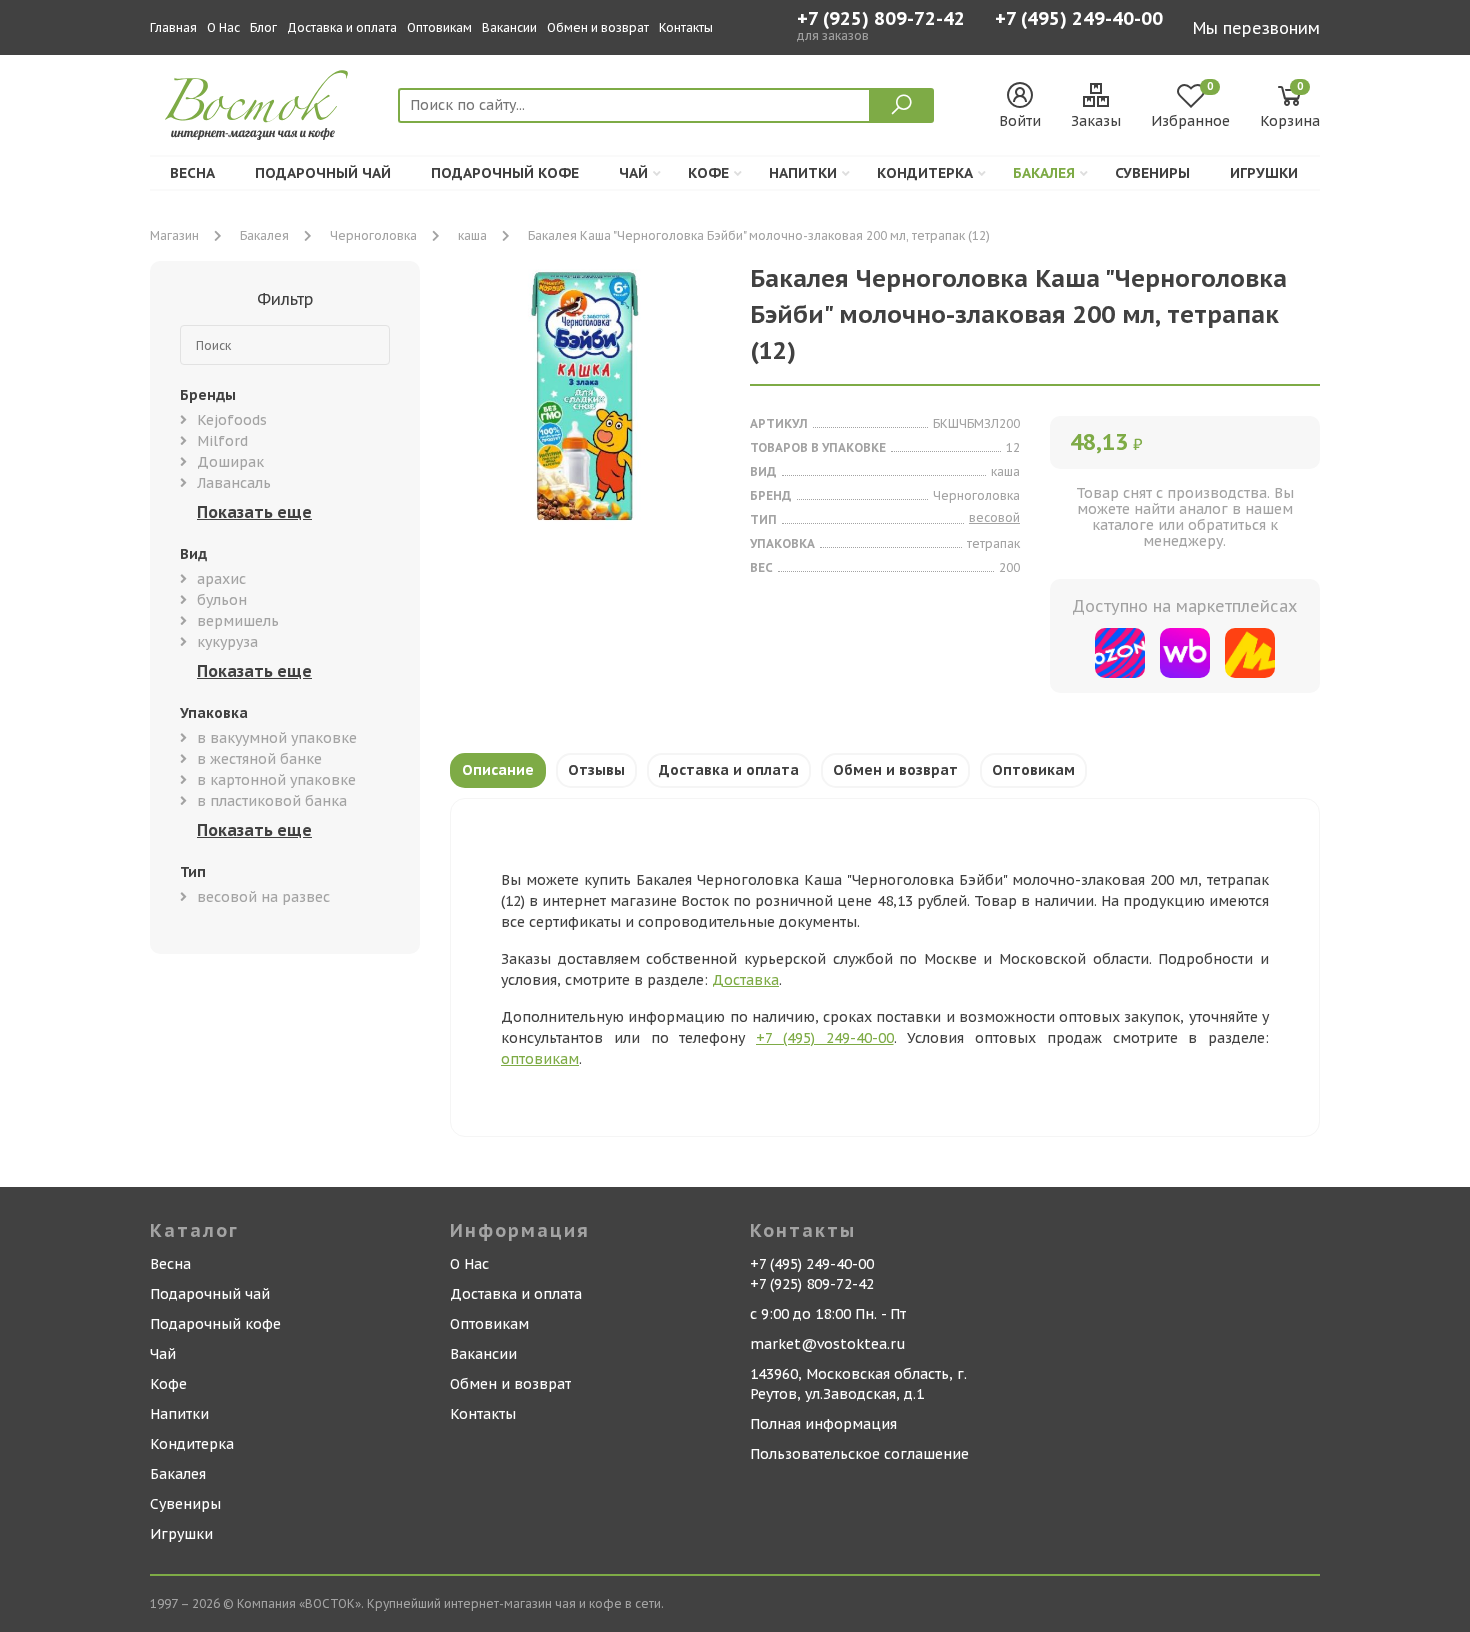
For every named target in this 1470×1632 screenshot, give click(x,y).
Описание (498, 770)
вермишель (238, 621)
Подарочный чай (323, 173)
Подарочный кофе (505, 173)
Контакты (686, 27)
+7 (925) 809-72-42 (881, 19)
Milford (222, 441)
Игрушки (1264, 173)
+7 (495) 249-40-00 (1079, 20)
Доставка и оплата (342, 27)
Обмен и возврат (598, 27)
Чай (633, 173)
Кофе (708, 173)
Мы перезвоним (1256, 28)
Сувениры (1152, 173)
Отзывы (596, 770)
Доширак (230, 462)
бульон (222, 600)
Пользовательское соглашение (859, 1454)
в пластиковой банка (272, 801)
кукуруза (227, 642)
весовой (994, 517)
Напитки (803, 173)
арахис (221, 579)
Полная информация (823, 1424)
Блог (263, 27)
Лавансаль (234, 483)
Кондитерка (925, 173)
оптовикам (540, 1059)
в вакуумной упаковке (277, 738)
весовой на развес (263, 897)
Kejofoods (232, 420)
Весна (192, 173)
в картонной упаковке (276, 780)
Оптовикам (439, 27)
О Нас (223, 27)
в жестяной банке (259, 759)
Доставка (745, 980)
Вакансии (509, 27)
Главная (173, 27)
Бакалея (1044, 173)
